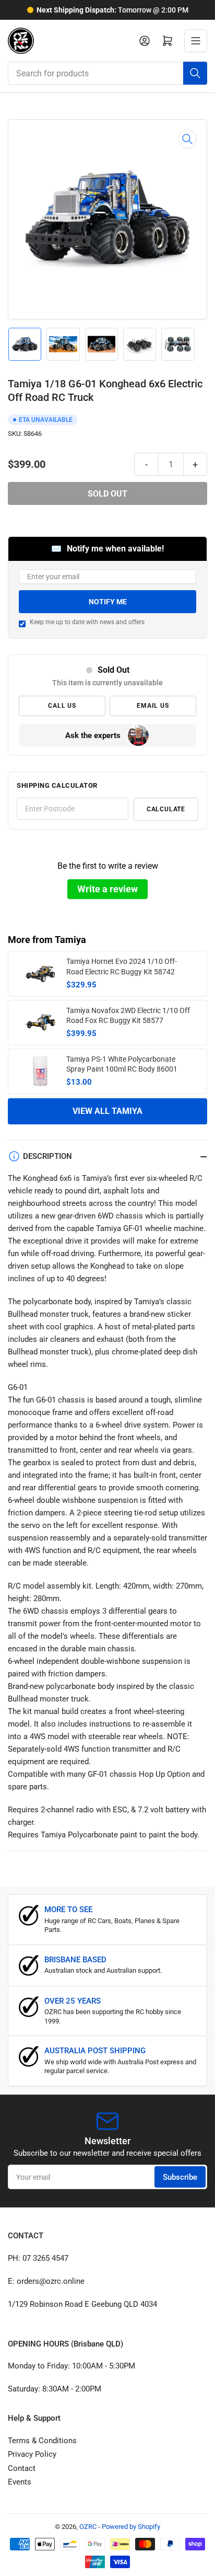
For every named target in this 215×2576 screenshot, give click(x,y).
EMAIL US (153, 706)
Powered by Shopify (131, 2527)
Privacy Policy (32, 2454)
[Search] (195, 73)
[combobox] (107, 73)
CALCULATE (166, 809)
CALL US (62, 706)
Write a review (107, 889)
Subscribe (180, 2177)
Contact (22, 2468)
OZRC (88, 2527)
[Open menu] (196, 41)
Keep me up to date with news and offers (87, 622)
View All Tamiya (107, 1111)
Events (20, 2482)
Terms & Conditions (42, 2441)
